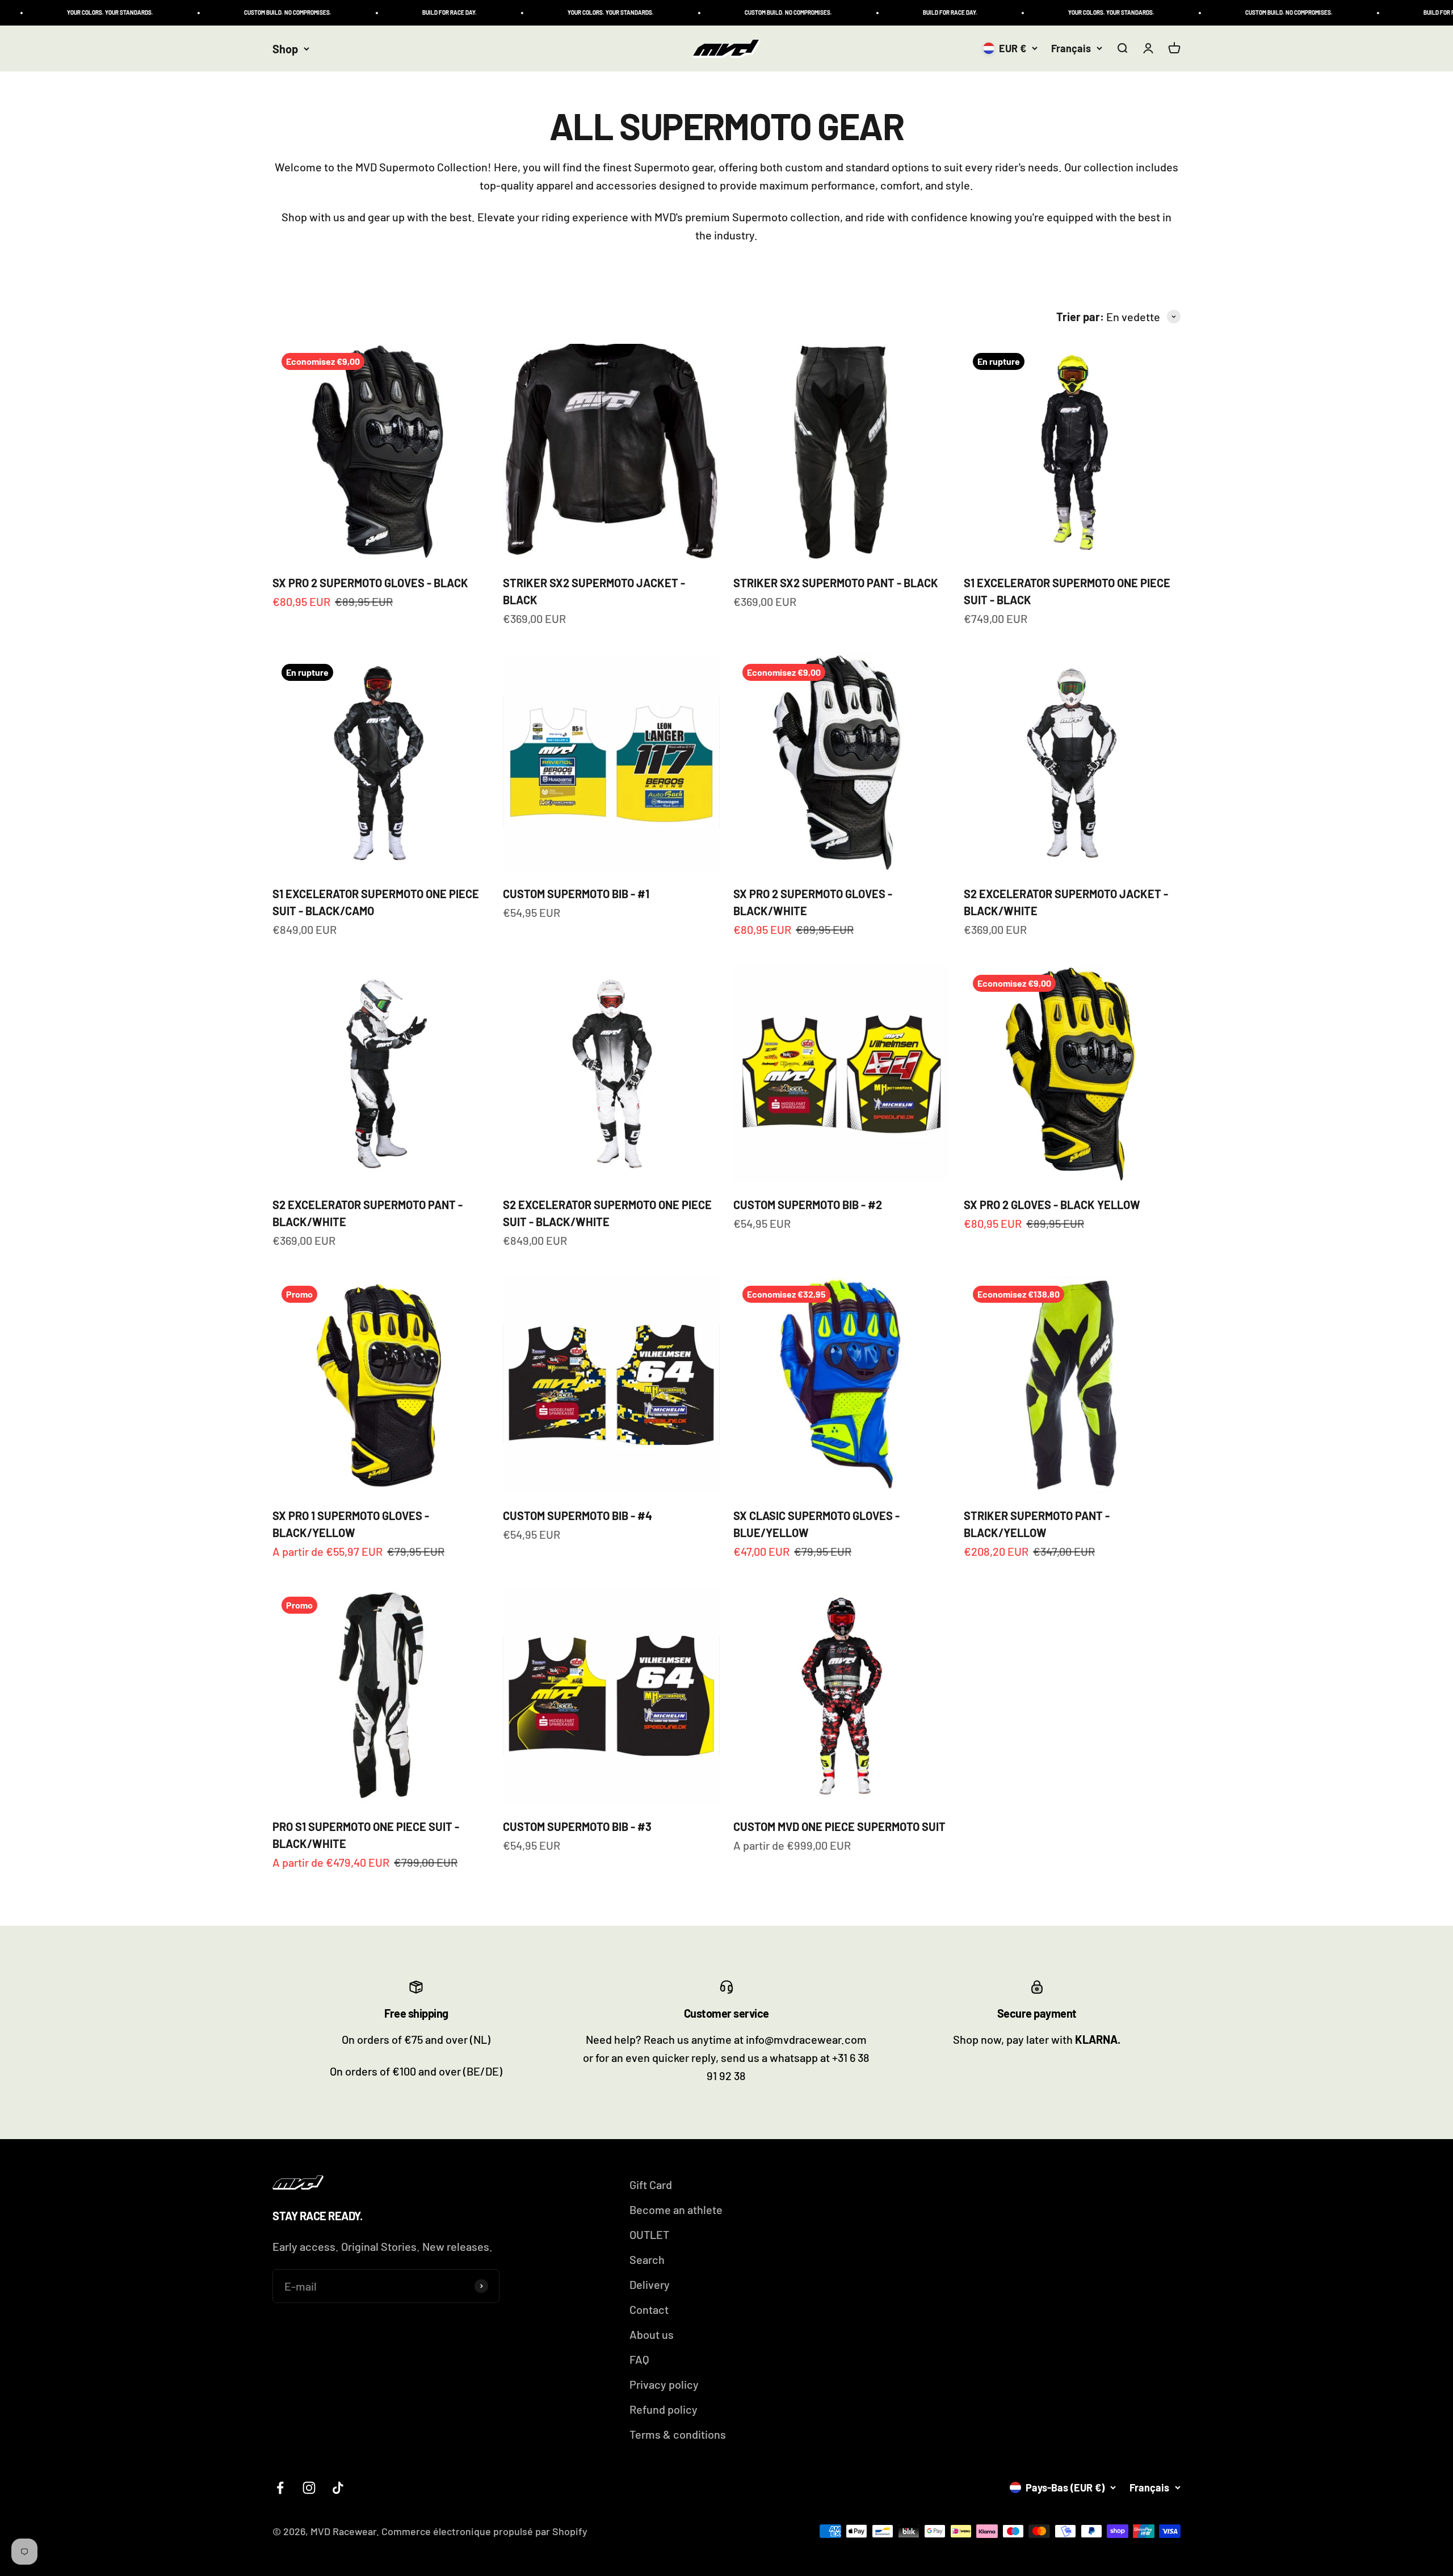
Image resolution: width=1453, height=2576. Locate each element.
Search (647, 2259)
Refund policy (663, 2409)
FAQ (639, 2359)
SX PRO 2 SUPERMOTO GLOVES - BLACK (370, 583)
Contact (649, 2309)
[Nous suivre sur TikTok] (338, 2488)
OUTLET (649, 2234)
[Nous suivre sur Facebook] (280, 2488)
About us (652, 2334)
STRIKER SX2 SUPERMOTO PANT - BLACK (836, 583)
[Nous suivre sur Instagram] (309, 2488)
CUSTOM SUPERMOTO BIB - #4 (578, 1516)
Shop (285, 49)
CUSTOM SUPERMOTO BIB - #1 (576, 894)
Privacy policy (664, 2384)
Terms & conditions (678, 2434)
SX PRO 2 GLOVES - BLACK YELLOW (1052, 1205)
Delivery (650, 2284)
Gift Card (651, 2184)
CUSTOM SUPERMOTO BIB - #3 (577, 1826)
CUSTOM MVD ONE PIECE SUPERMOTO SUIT (839, 1826)
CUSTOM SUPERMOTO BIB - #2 (808, 1205)
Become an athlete (676, 2209)
